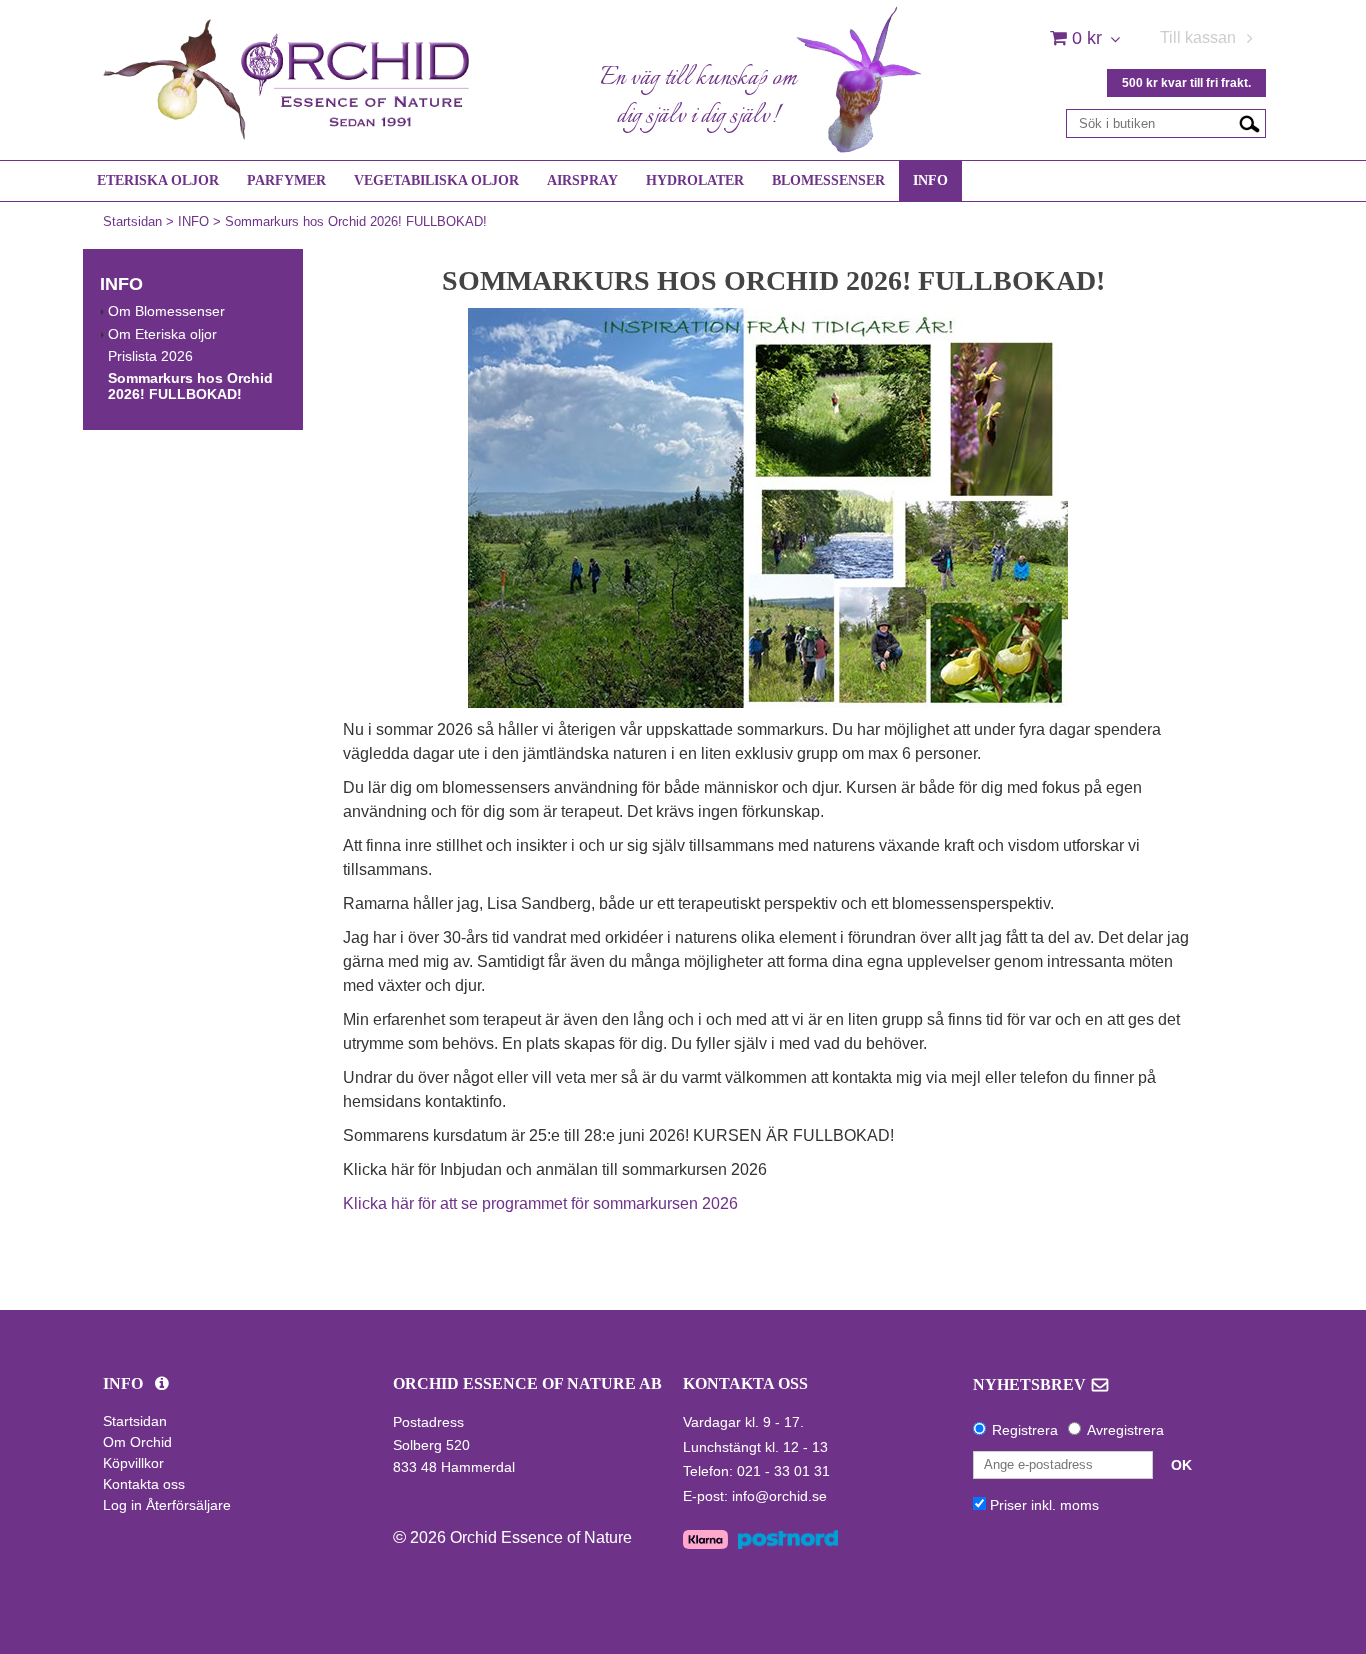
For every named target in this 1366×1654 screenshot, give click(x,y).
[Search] (1249, 123)
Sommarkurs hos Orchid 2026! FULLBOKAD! (356, 221)
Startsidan (132, 221)
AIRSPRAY (582, 180)
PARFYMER (286, 180)
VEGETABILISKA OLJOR (436, 180)
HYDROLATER (695, 180)
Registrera (1025, 1430)
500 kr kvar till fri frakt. (1186, 83)
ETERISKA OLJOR (158, 180)
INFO (930, 180)
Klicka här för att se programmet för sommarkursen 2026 (542, 1203)
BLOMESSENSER (828, 180)
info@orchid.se (779, 1496)
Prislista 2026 (150, 356)
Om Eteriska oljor (162, 334)
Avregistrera (1125, 1430)
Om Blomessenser (166, 311)
